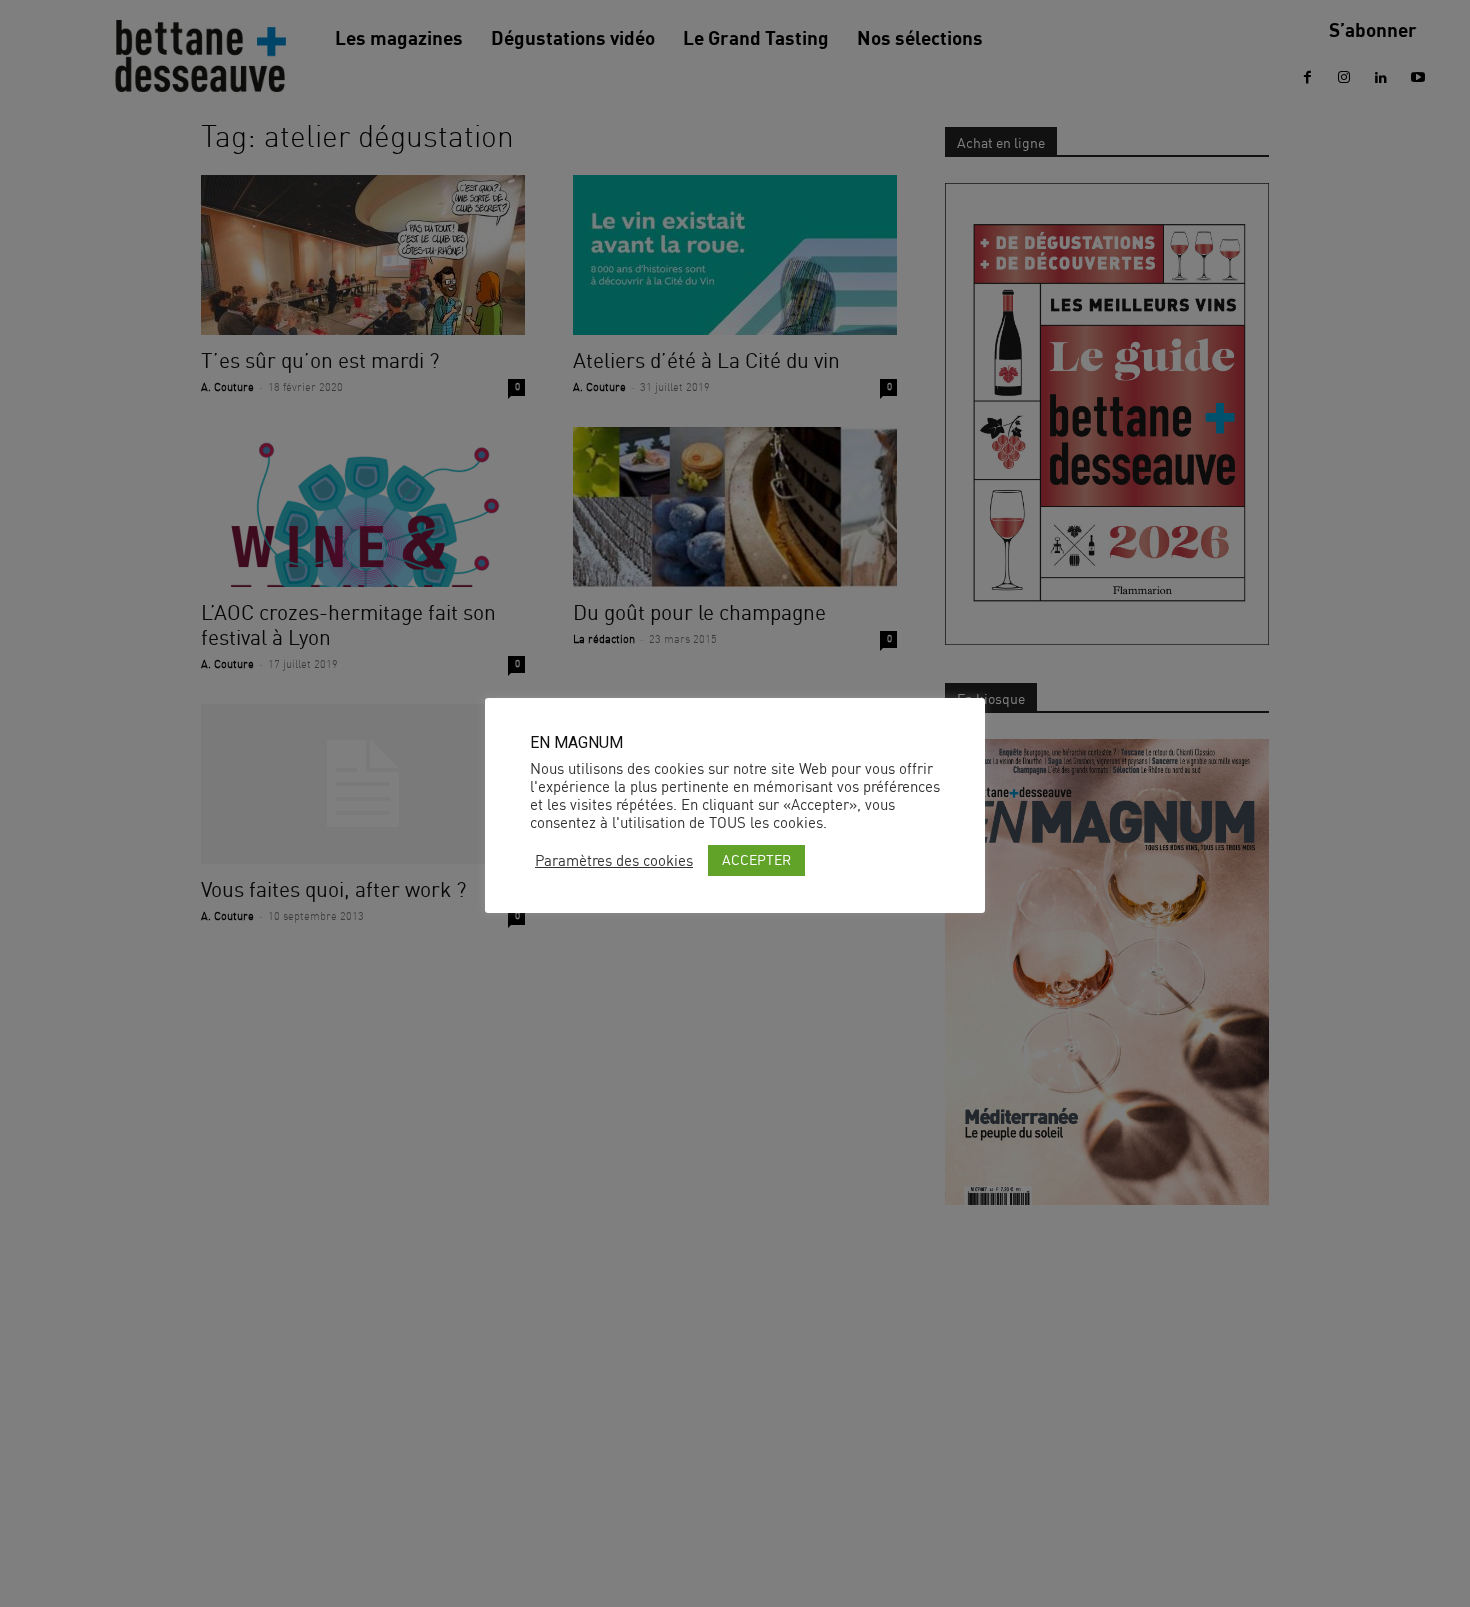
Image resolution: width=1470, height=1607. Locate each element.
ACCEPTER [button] (756, 859)
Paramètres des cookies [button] (614, 861)
